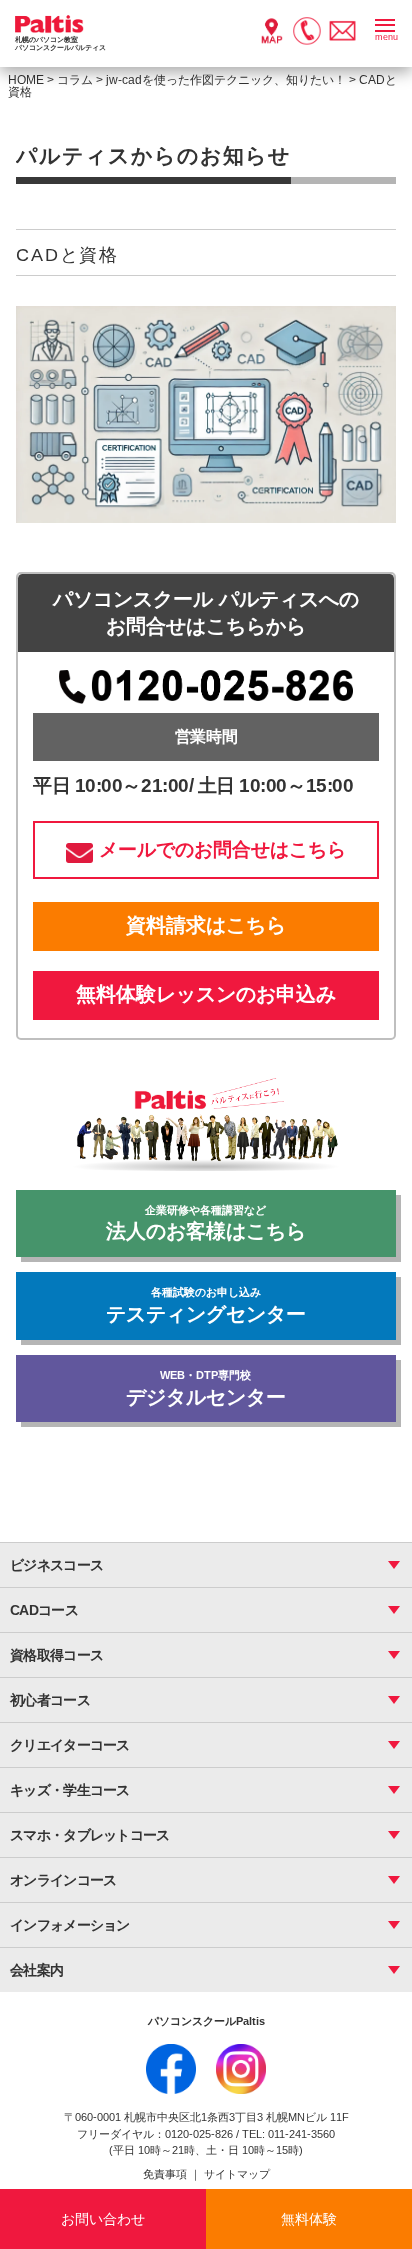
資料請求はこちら (206, 925)
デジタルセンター (206, 1388)
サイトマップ (237, 2174)
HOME (26, 80)
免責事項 (166, 2174)
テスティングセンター (206, 1305)
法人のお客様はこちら (206, 1223)
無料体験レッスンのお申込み (206, 994)
